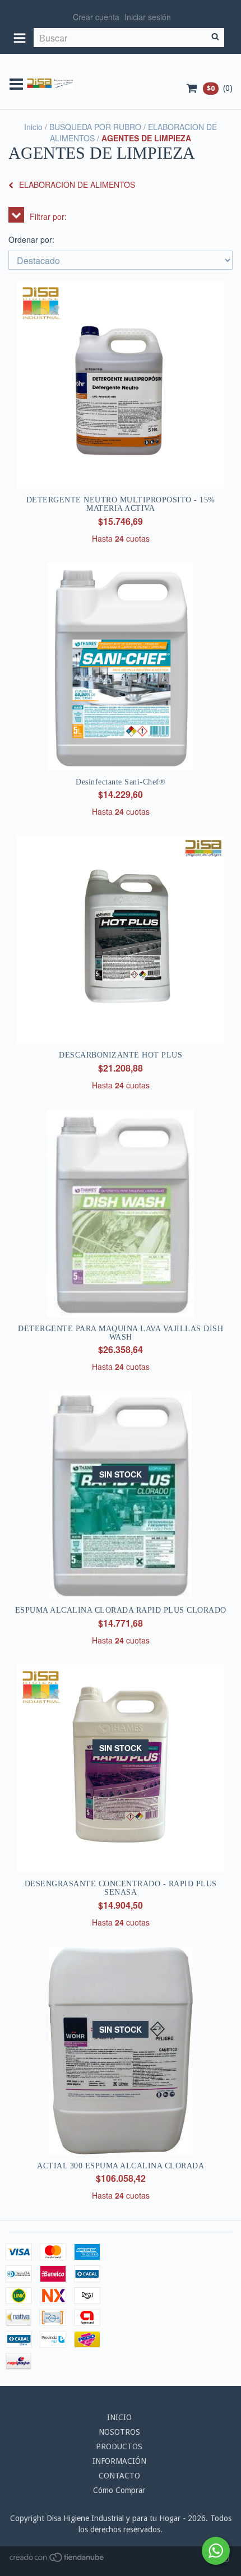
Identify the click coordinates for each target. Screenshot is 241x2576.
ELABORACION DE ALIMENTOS (77, 184)
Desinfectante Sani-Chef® (121, 782)
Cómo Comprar (119, 2490)
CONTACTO (119, 2476)
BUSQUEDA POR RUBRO (95, 127)
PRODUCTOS (119, 2446)
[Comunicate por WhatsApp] (216, 2551)
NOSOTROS (119, 2432)
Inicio (33, 127)
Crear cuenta (96, 17)
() (220, 88)
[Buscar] (215, 38)
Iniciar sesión (148, 17)
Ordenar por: (31, 239)
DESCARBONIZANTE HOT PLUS (121, 1055)
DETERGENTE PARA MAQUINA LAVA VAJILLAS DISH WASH (121, 1333)
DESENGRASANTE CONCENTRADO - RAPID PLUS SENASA (121, 1888)
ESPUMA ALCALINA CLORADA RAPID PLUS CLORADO (121, 1610)
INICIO (119, 2417)
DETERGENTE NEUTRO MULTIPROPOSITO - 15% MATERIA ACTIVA (121, 504)
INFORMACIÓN (119, 2461)
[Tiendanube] (57, 2560)
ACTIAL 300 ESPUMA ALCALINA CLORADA (121, 2166)
